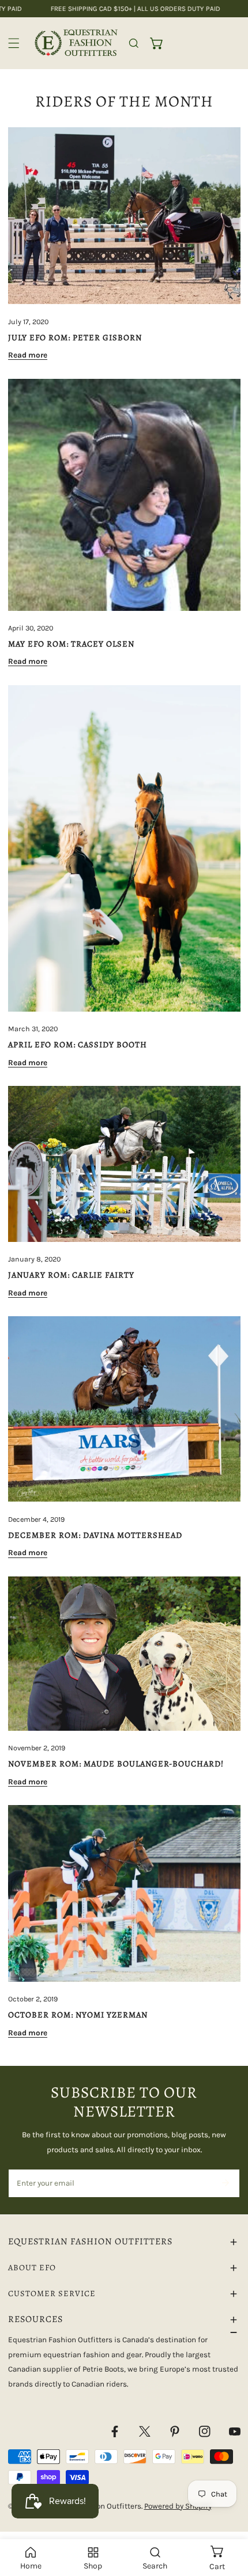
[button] (157, 43)
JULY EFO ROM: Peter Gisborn (75, 337)
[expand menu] (14, 43)
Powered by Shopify (178, 2506)
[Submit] (225, 2183)
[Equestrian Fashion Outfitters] (76, 43)
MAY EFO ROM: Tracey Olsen (71, 644)
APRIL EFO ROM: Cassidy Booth (78, 1044)
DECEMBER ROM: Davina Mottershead (95, 1535)
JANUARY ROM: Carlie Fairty (71, 1275)
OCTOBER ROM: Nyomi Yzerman (78, 2015)
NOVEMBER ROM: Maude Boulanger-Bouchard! (116, 1764)
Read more (28, 355)
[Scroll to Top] (228, 2516)
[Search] (134, 43)
